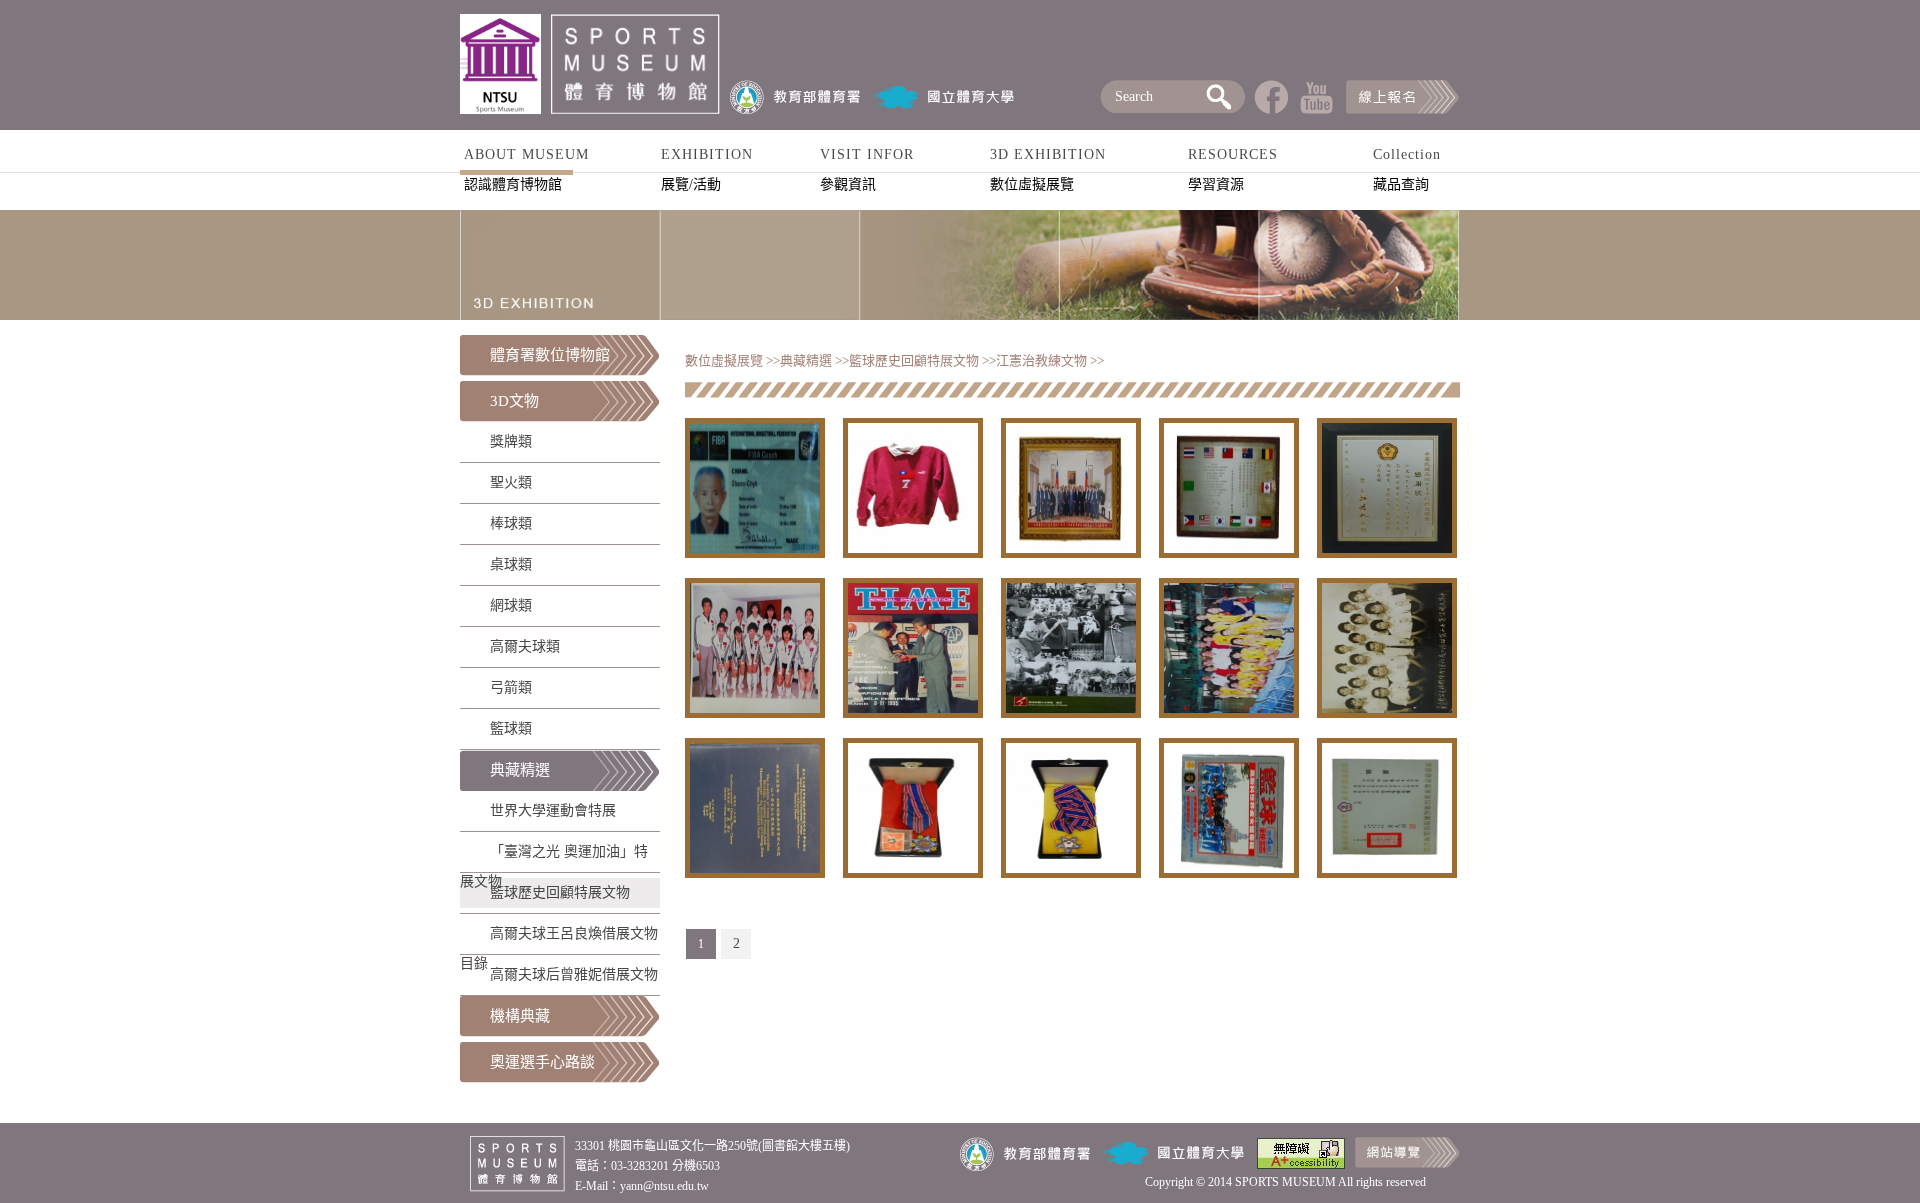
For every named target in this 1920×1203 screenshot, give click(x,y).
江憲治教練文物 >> (1050, 360)
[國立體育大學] (944, 97)
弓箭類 (511, 687)
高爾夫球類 (525, 646)
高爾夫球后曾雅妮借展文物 (574, 974)
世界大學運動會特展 (553, 810)
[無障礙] (1300, 1164)
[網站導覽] (1407, 1163)
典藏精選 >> (814, 360)
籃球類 (511, 728)
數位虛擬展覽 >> (732, 360)
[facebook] (1271, 109)
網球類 (511, 605)
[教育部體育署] (796, 97)
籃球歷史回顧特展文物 (560, 892)
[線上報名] (1402, 109)
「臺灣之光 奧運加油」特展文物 (554, 855)
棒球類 (511, 523)
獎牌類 (511, 441)
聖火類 (511, 482)
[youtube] (1316, 109)
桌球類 (511, 564)
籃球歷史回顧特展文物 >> (922, 360)
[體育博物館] (505, 64)
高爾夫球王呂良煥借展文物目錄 (559, 937)
